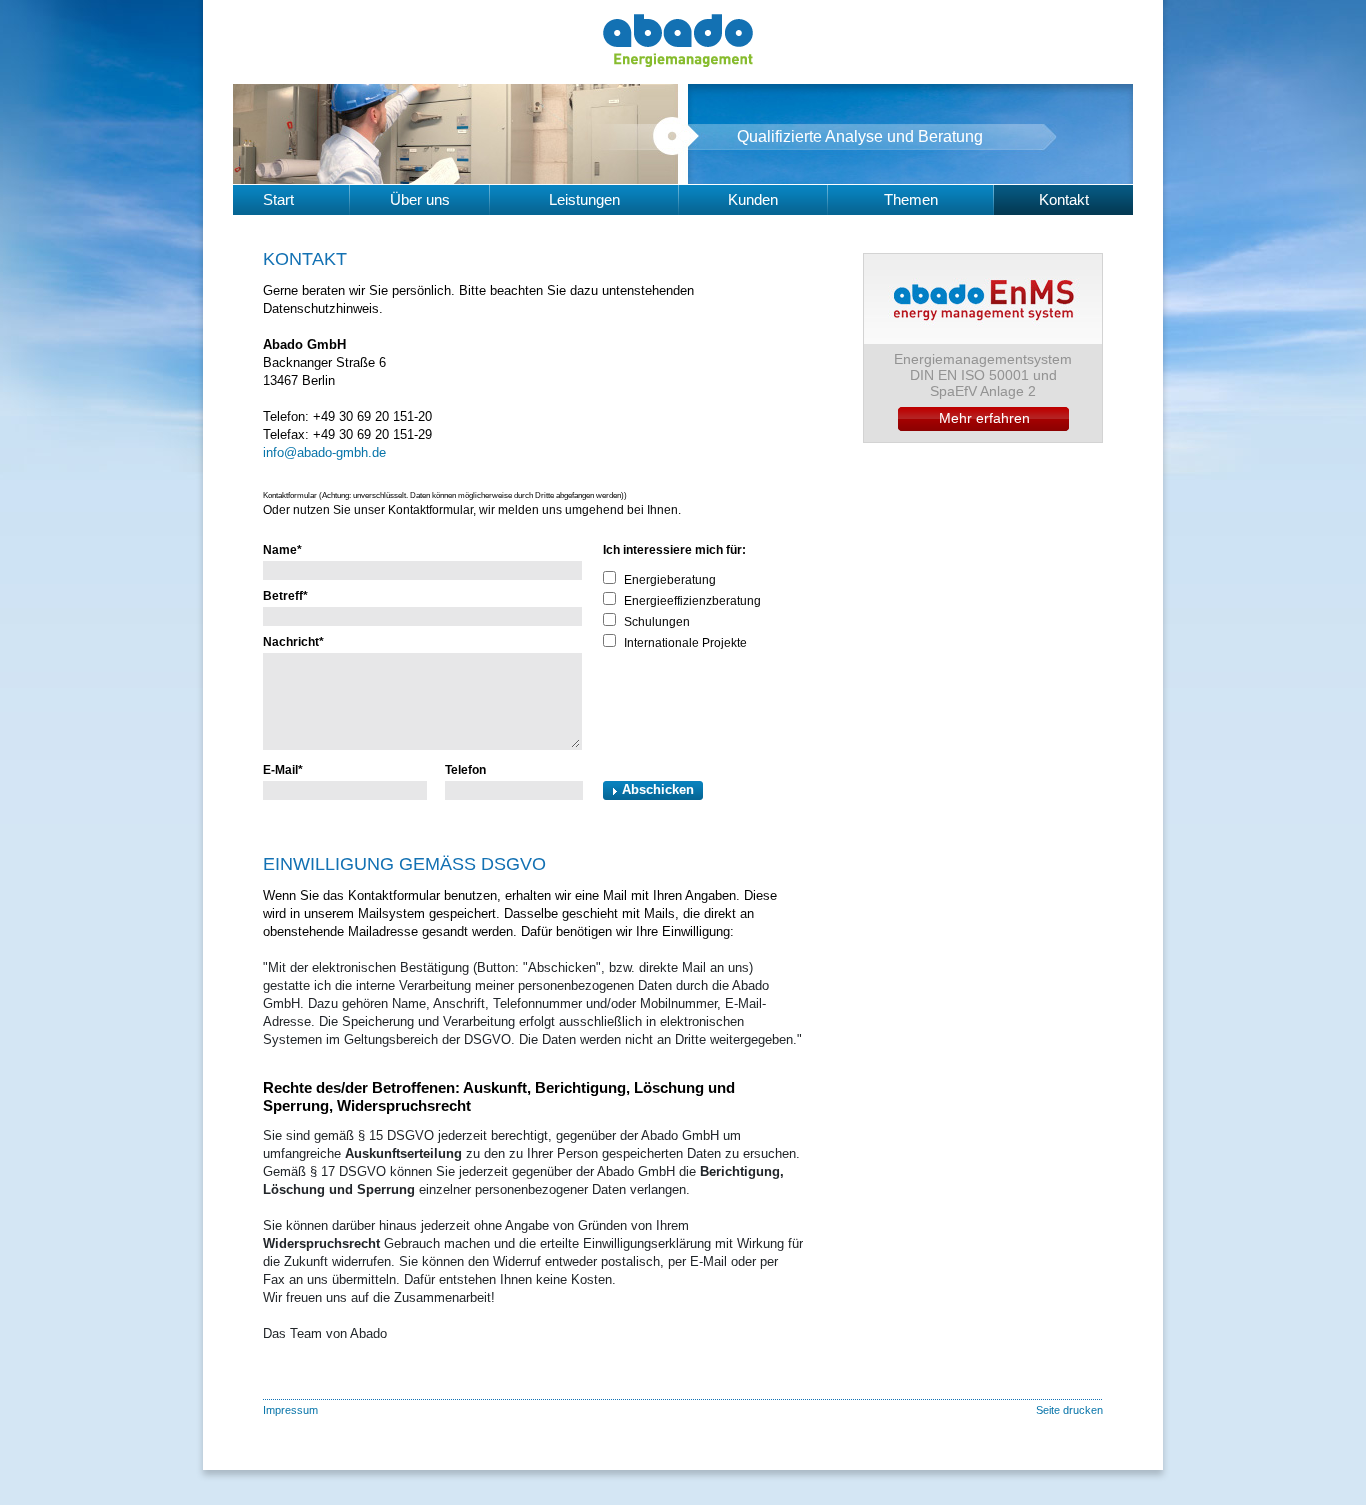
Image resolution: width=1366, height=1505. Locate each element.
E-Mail (283, 770)
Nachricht (293, 642)
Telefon (465, 770)
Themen (911, 199)
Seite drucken (1069, 1410)
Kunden (753, 199)
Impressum (290, 1410)
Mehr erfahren (984, 418)
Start (278, 199)
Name (282, 550)
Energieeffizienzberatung (692, 601)
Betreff (285, 596)
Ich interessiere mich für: (674, 550)
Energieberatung (670, 580)
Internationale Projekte (685, 643)
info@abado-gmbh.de (324, 452)
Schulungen (657, 622)
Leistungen (584, 199)
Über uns (420, 199)
